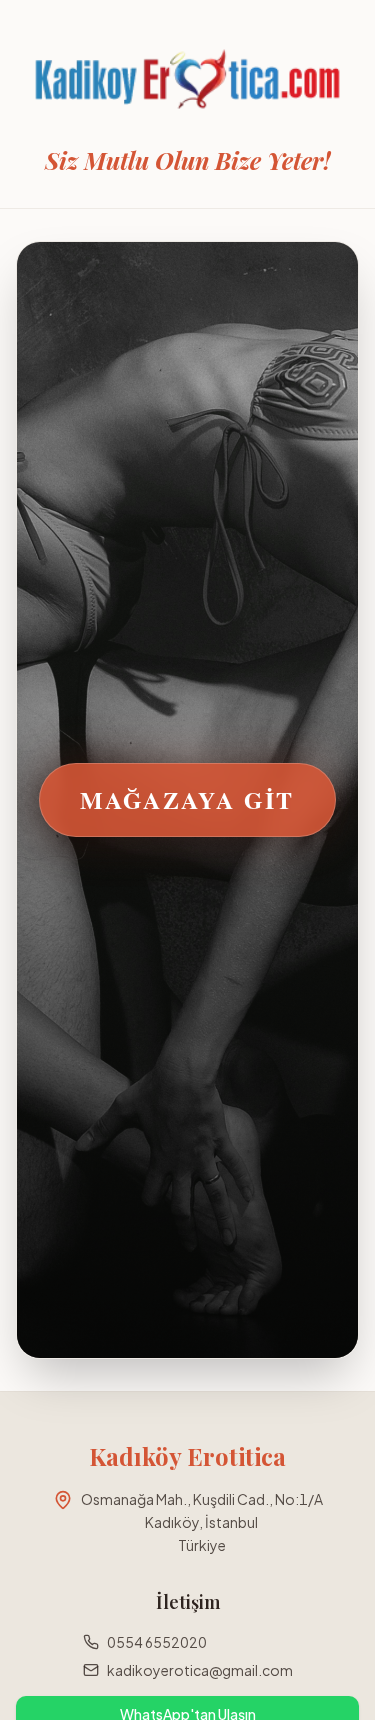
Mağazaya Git (187, 799)
